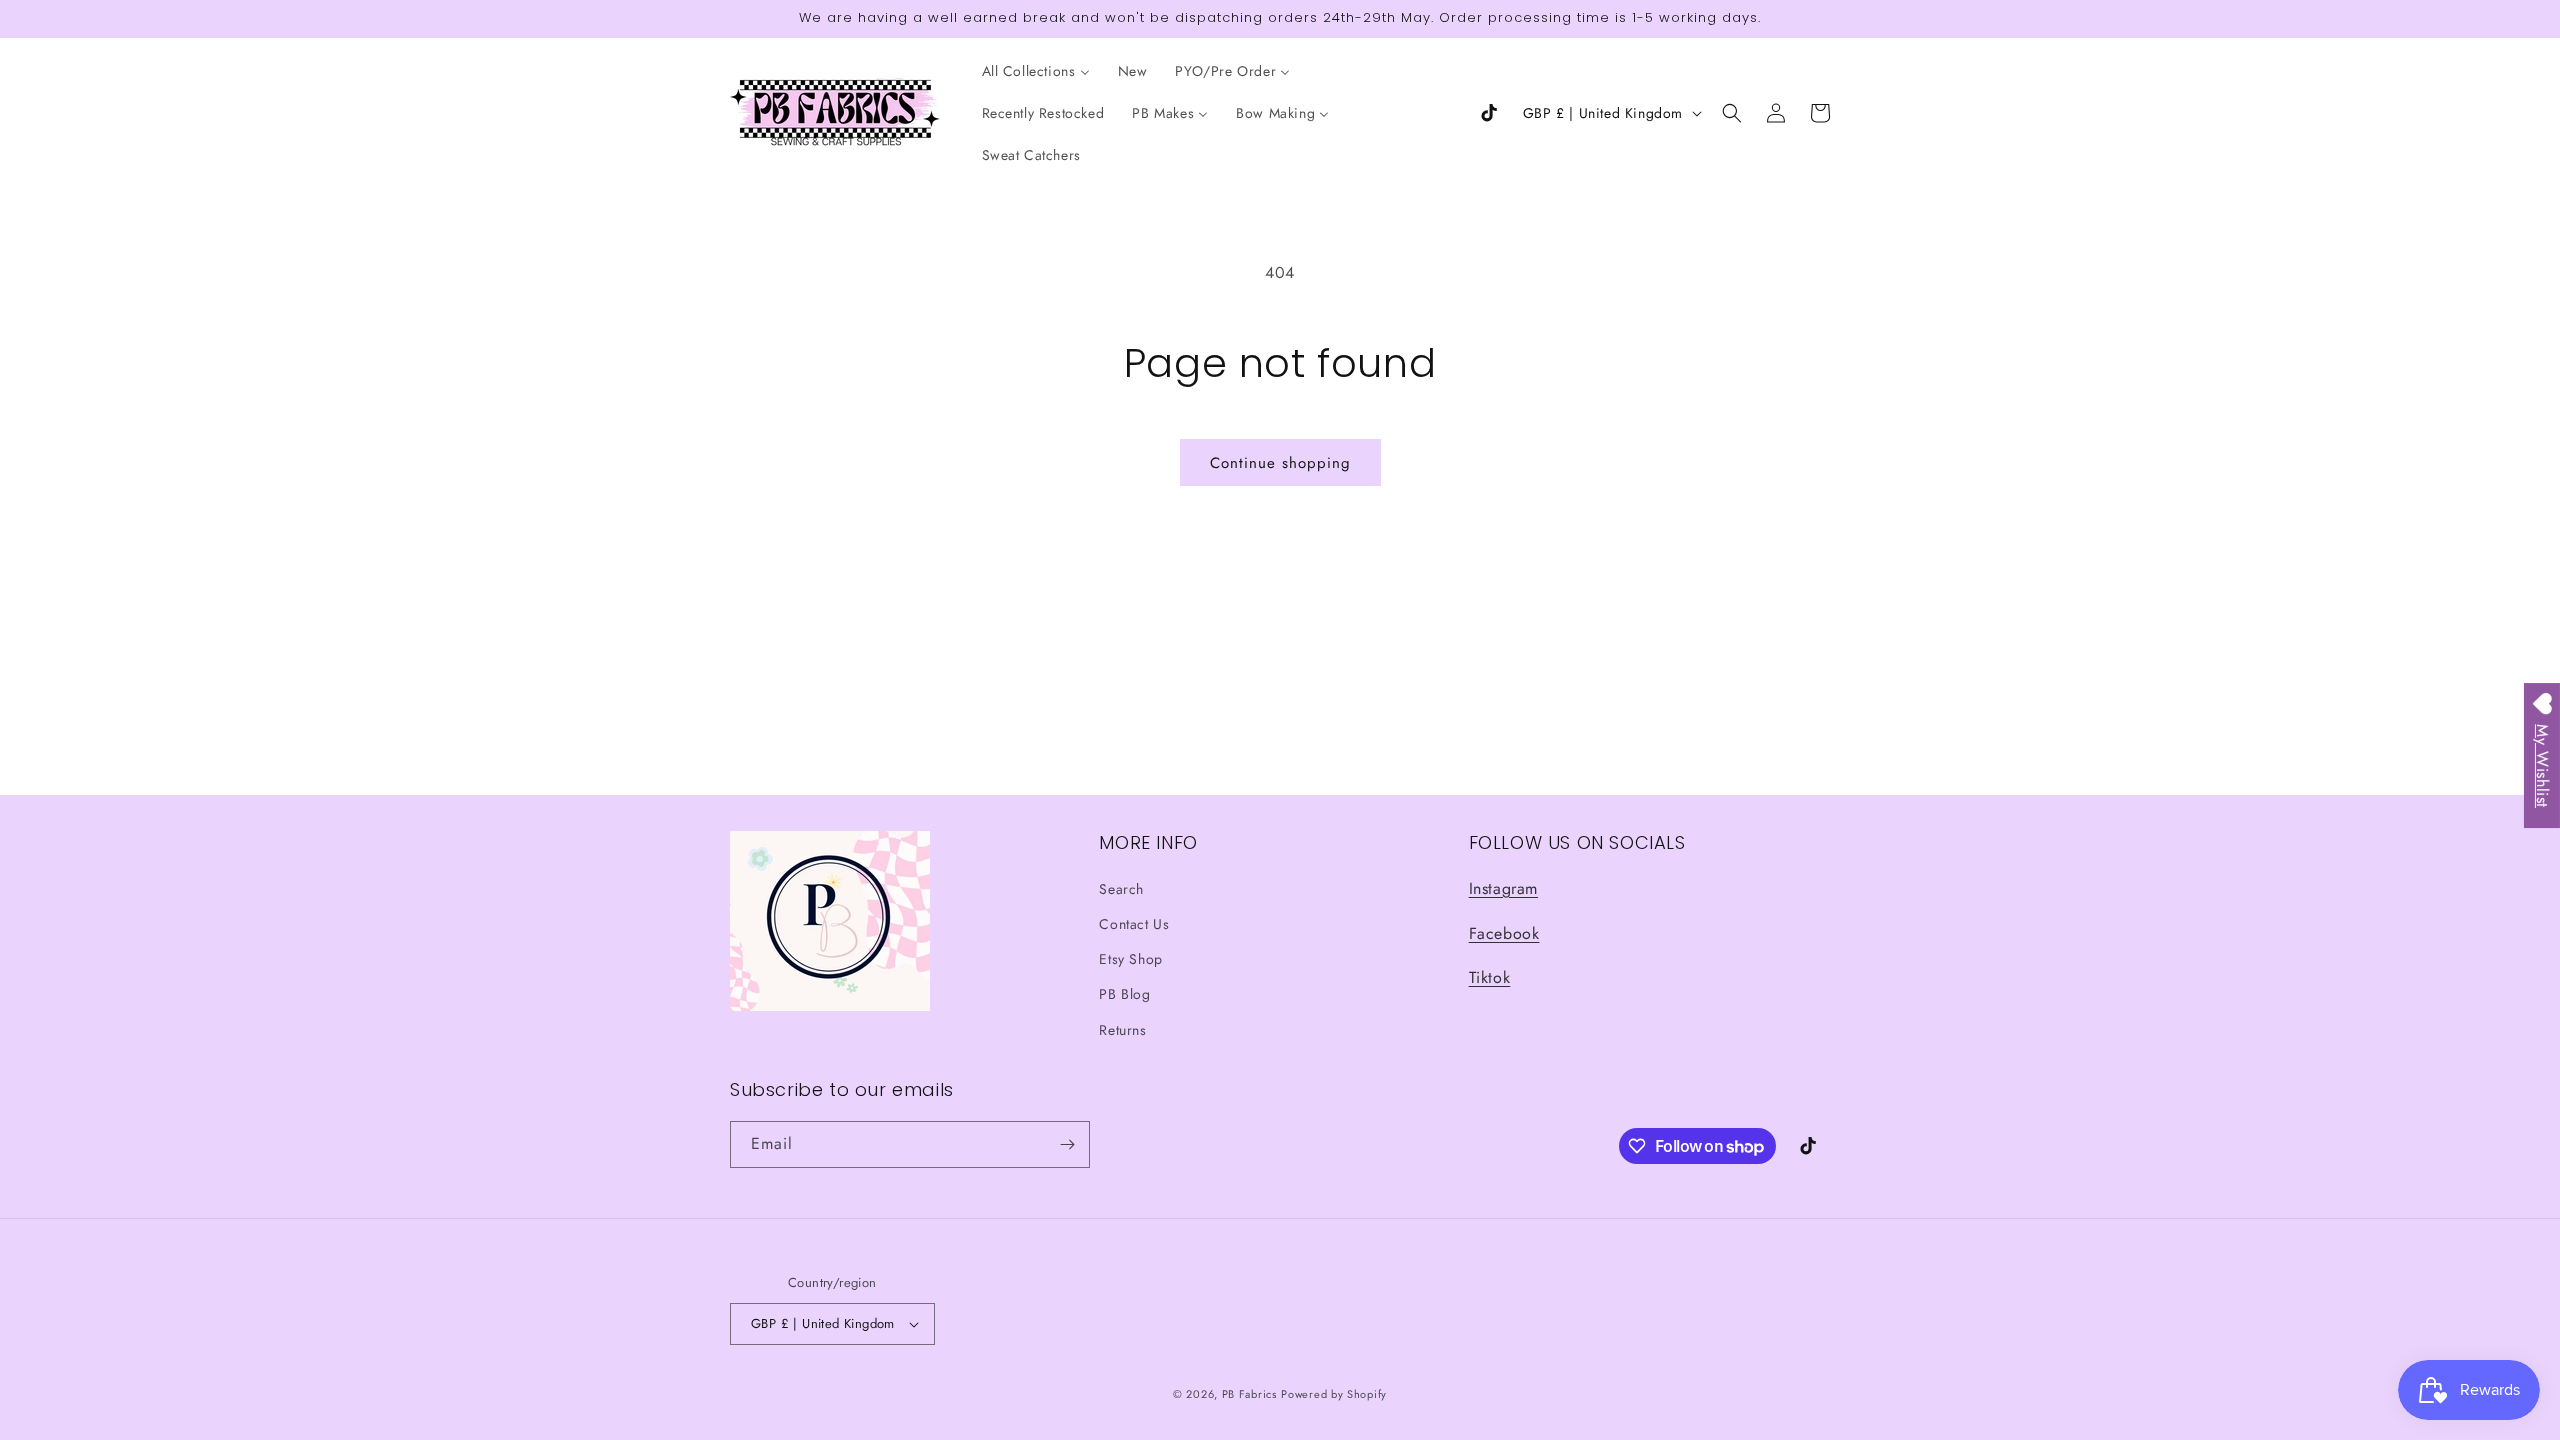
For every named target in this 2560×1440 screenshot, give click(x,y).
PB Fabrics (1249, 1394)
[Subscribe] (1067, 1144)
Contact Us (1134, 924)
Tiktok (1490, 977)
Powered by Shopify (1334, 1394)
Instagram (1503, 888)
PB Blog (1124, 994)
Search (1121, 889)
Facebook (1504, 933)
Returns (1122, 1030)
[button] (1732, 113)
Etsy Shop (1130, 959)
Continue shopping (1280, 463)
